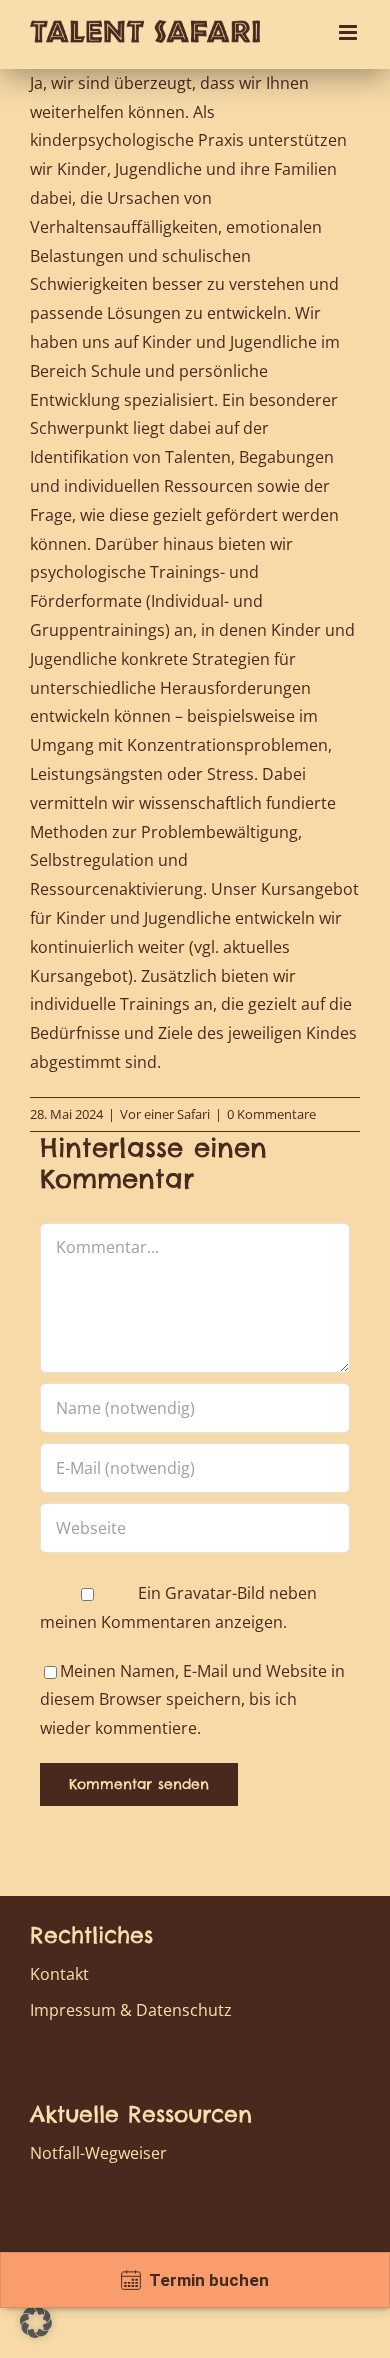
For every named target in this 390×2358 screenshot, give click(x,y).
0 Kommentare (271, 1114)
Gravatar (198, 1593)
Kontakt (59, 1974)
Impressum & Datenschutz (131, 2010)
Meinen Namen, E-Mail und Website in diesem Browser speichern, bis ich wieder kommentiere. (192, 1700)
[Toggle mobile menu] (349, 32)
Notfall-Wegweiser (98, 2153)
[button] (36, 2322)
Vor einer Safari (165, 1114)
